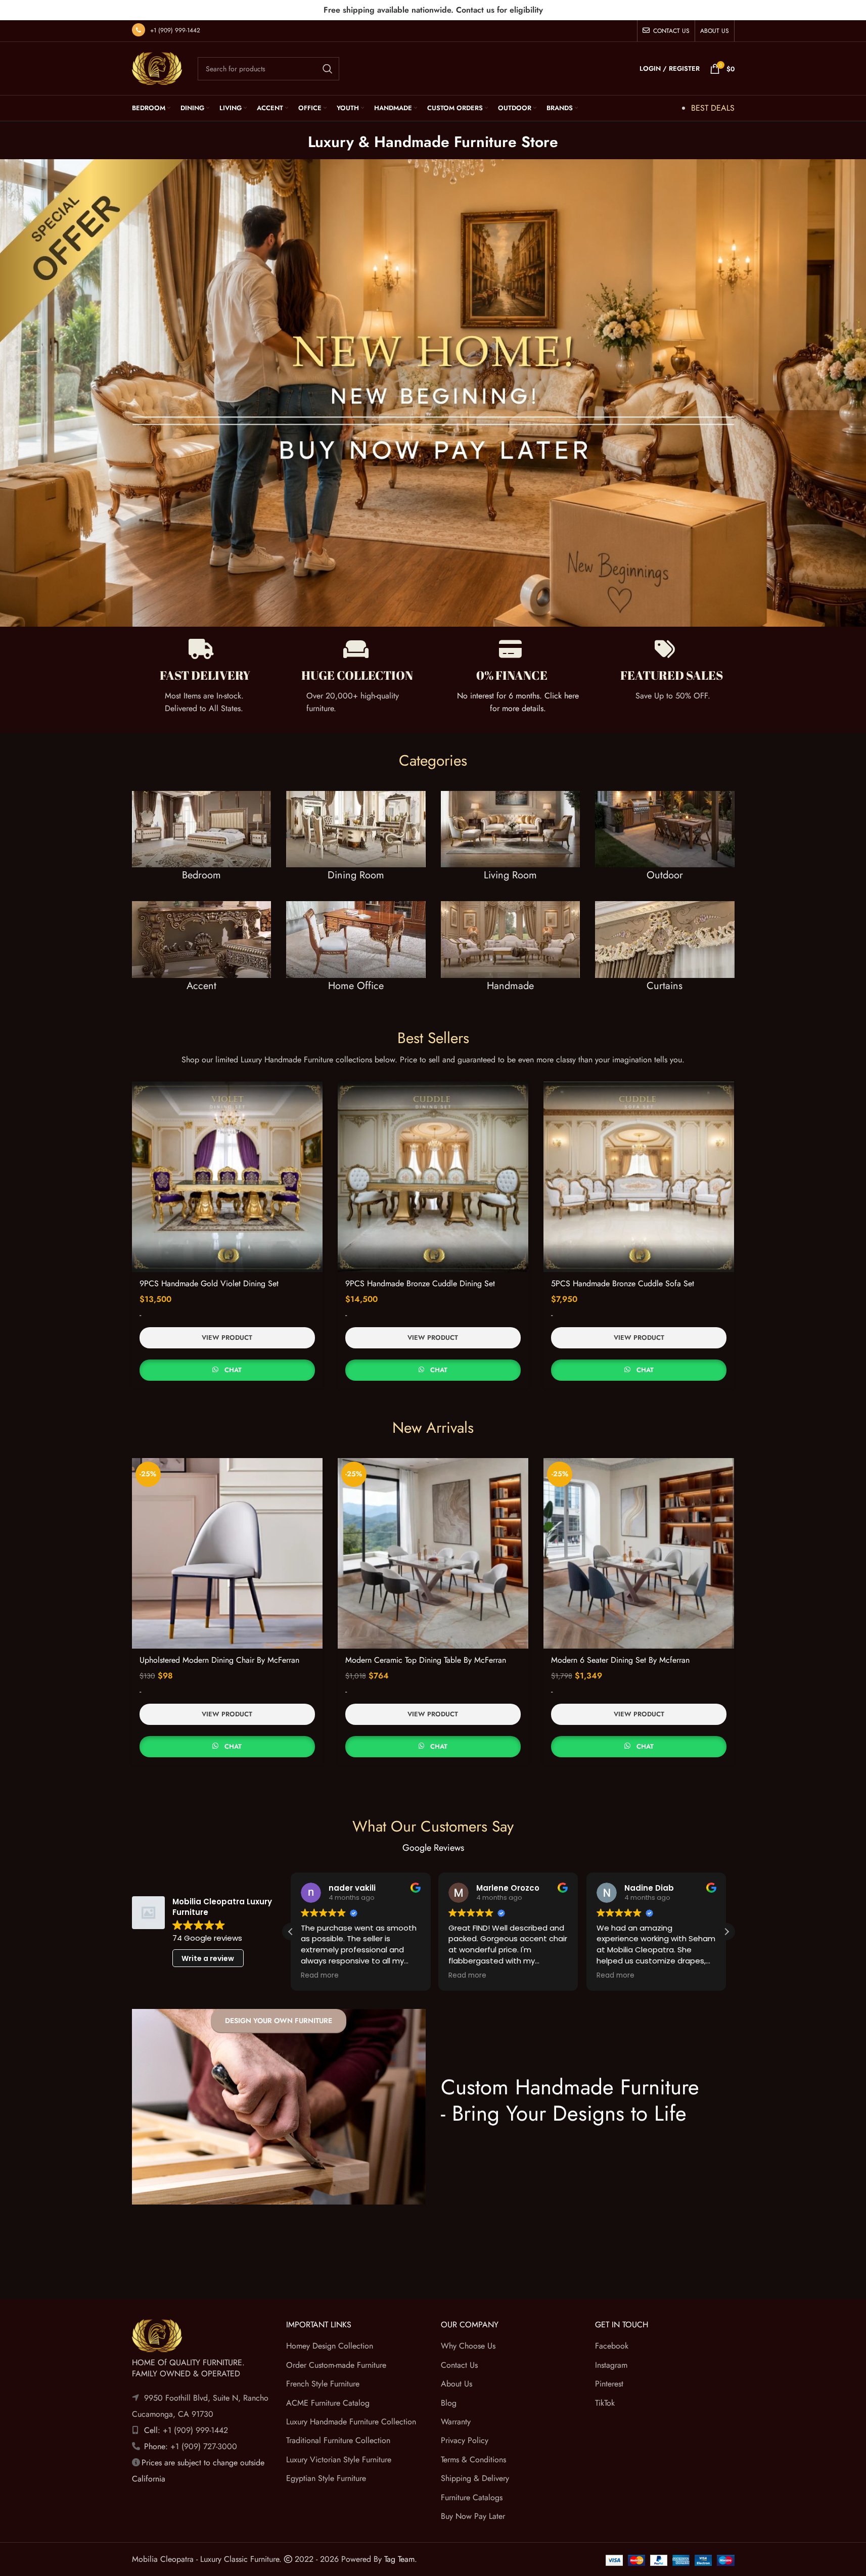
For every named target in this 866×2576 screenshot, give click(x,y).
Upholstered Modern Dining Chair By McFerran (219, 1660)
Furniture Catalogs (472, 2497)
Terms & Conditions (473, 2460)
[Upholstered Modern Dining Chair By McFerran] (227, 1553)
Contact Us (459, 2365)
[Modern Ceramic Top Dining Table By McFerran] (433, 1553)
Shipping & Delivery (475, 2478)
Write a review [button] (208, 1958)
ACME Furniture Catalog (328, 2402)
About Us (457, 2384)
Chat (233, 1370)
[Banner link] (202, 846)
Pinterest (609, 2384)
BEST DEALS (713, 108)
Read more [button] (320, 1976)
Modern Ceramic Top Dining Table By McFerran (426, 1660)
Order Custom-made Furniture (336, 2365)
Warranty (456, 2422)
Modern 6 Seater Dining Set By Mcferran (620, 1660)
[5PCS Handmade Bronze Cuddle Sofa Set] (639, 1177)
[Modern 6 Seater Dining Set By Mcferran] (639, 1553)
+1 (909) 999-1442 (175, 30)
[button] (726, 1932)
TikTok (605, 2402)
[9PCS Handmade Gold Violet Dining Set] (227, 1177)
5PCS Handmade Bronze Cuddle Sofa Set (623, 1283)
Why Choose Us (468, 2346)
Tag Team (399, 2559)
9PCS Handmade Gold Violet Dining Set (209, 1283)
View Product (227, 1338)
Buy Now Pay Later (473, 2516)
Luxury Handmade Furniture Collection (351, 2422)
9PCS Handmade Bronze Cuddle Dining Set (420, 1283)
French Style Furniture (323, 2384)
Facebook (612, 2346)
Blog (449, 2402)
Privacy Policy (465, 2440)
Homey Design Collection (330, 2346)
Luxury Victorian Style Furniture (339, 2460)
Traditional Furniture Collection (338, 2440)
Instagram (611, 2365)
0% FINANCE (512, 675)
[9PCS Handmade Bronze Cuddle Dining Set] (433, 1177)
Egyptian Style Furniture (326, 2478)
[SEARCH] (328, 69)
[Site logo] (157, 67)
